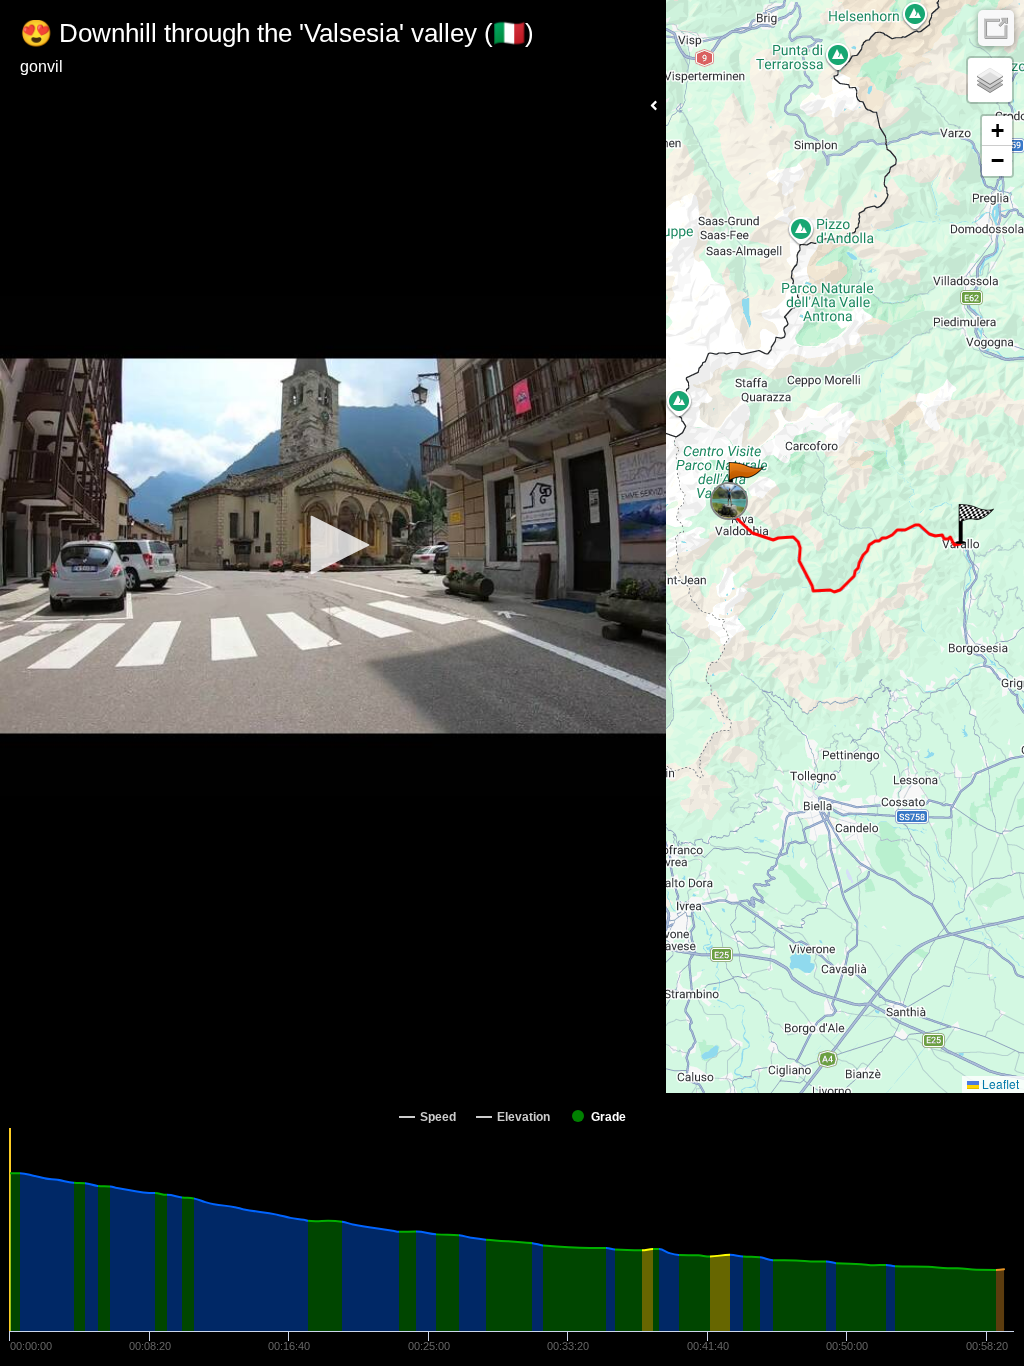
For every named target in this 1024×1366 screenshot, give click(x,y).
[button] (333, 545)
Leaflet (999, 1083)
